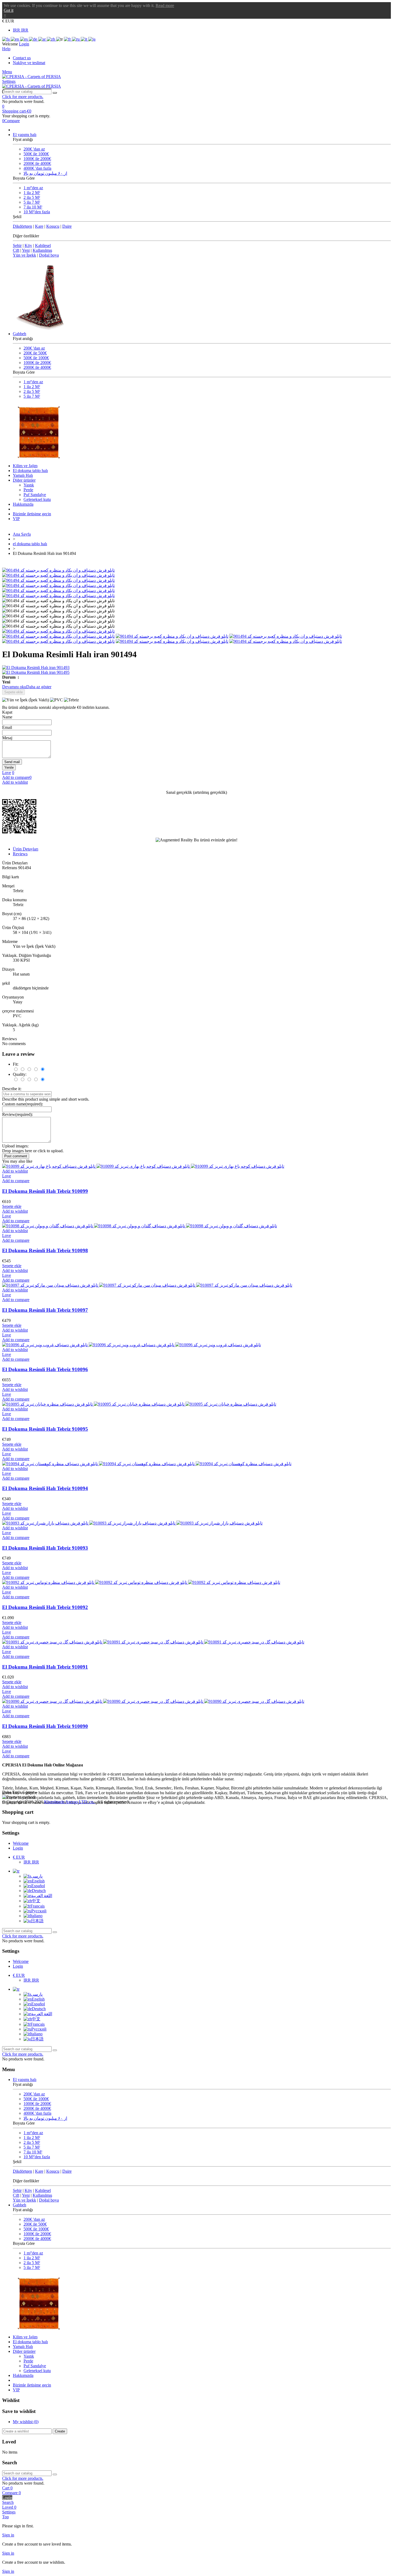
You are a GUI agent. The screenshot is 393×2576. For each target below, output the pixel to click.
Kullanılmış (42, 250)
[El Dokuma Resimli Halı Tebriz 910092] (141, 1582)
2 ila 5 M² (32, 197)
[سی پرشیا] (32, 77)
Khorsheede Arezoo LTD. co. (70, 1802)
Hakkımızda (23, 504)
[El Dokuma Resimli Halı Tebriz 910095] (139, 1404)
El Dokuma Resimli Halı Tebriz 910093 (45, 1548)
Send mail (12, 762)
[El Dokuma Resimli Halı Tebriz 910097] (147, 1285)
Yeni (26, 250)
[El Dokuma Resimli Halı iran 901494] (58, 631)
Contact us (22, 58)
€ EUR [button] (8, 21)
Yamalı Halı (23, 475)
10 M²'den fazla (37, 212)
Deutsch (39, 1891)
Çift (16, 250)
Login (18, 1848)
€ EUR (19, 1857)
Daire (67, 226)
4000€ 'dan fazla (37, 168)
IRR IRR (21, 30)
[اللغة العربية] (43, 39)
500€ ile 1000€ (36, 154)
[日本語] (92, 39)
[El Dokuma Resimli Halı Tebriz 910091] (153, 1642)
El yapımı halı (25, 135)
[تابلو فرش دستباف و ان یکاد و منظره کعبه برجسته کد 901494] (58, 570)
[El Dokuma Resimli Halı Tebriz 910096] (132, 1345)
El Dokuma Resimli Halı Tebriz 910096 (45, 1369)
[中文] (51, 39)
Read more (165, 5)
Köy (28, 245)
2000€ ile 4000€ (37, 163)
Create (60, 2431)
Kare (39, 226)
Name (7, 717)
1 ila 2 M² (32, 193)
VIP (16, 519)
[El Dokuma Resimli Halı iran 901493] (196, 668)
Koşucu (53, 226)
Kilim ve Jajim (25, 466)
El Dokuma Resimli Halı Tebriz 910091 (45, 1667)
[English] (15, 39)
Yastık (29, 485)
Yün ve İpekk (24, 255)
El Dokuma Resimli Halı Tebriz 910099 (45, 1191)
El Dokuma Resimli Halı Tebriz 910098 (45, 1250)
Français (38, 1906)
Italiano (36, 1916)
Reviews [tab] (20, 854)
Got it (9, 10)
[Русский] (76, 39)
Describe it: (12, 1089)
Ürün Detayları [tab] (26, 849)
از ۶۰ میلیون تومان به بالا (45, 173)
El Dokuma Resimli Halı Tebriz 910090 (45, 1726)
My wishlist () (26, 2422)
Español (38, 1886)
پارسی (37, 1876)
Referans (10, 868)
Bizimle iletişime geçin (32, 514)
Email (7, 727)
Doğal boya (49, 255)
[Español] (24, 39)
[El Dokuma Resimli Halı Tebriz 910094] (147, 1464)
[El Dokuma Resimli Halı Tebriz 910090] (153, 1701)
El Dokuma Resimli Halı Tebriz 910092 (45, 1607)
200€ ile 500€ (35, 353)
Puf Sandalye (35, 495)
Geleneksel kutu (37, 499)
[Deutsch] (34, 39)
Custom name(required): (23, 1104)
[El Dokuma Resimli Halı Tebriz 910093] (132, 1523)
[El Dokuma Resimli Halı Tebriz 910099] (143, 1166)
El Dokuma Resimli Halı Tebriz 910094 (45, 1488)
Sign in (8, 2535)
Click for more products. (23, 97)
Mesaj (7, 738)
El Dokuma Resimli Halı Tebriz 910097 (45, 1310)
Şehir (17, 245)
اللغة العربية (42, 1896)
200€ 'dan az (34, 149)
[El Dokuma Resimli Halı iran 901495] (196, 672)
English (38, 1881)
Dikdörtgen (22, 226)
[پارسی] (6, 39)
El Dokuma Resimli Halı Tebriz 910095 (45, 1429)
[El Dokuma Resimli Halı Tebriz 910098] (140, 1226)
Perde (28, 490)
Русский (39, 1911)
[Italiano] (84, 39)
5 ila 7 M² (32, 202)
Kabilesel (43, 245)
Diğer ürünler (24, 480)
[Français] (68, 39)
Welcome (21, 1843)
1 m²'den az (33, 188)
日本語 (37, 1921)
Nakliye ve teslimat (29, 63)
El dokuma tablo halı (30, 471)
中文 (36, 1901)
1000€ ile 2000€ (37, 159)
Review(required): (18, 1114)
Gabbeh (20, 334)
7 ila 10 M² (33, 207)
